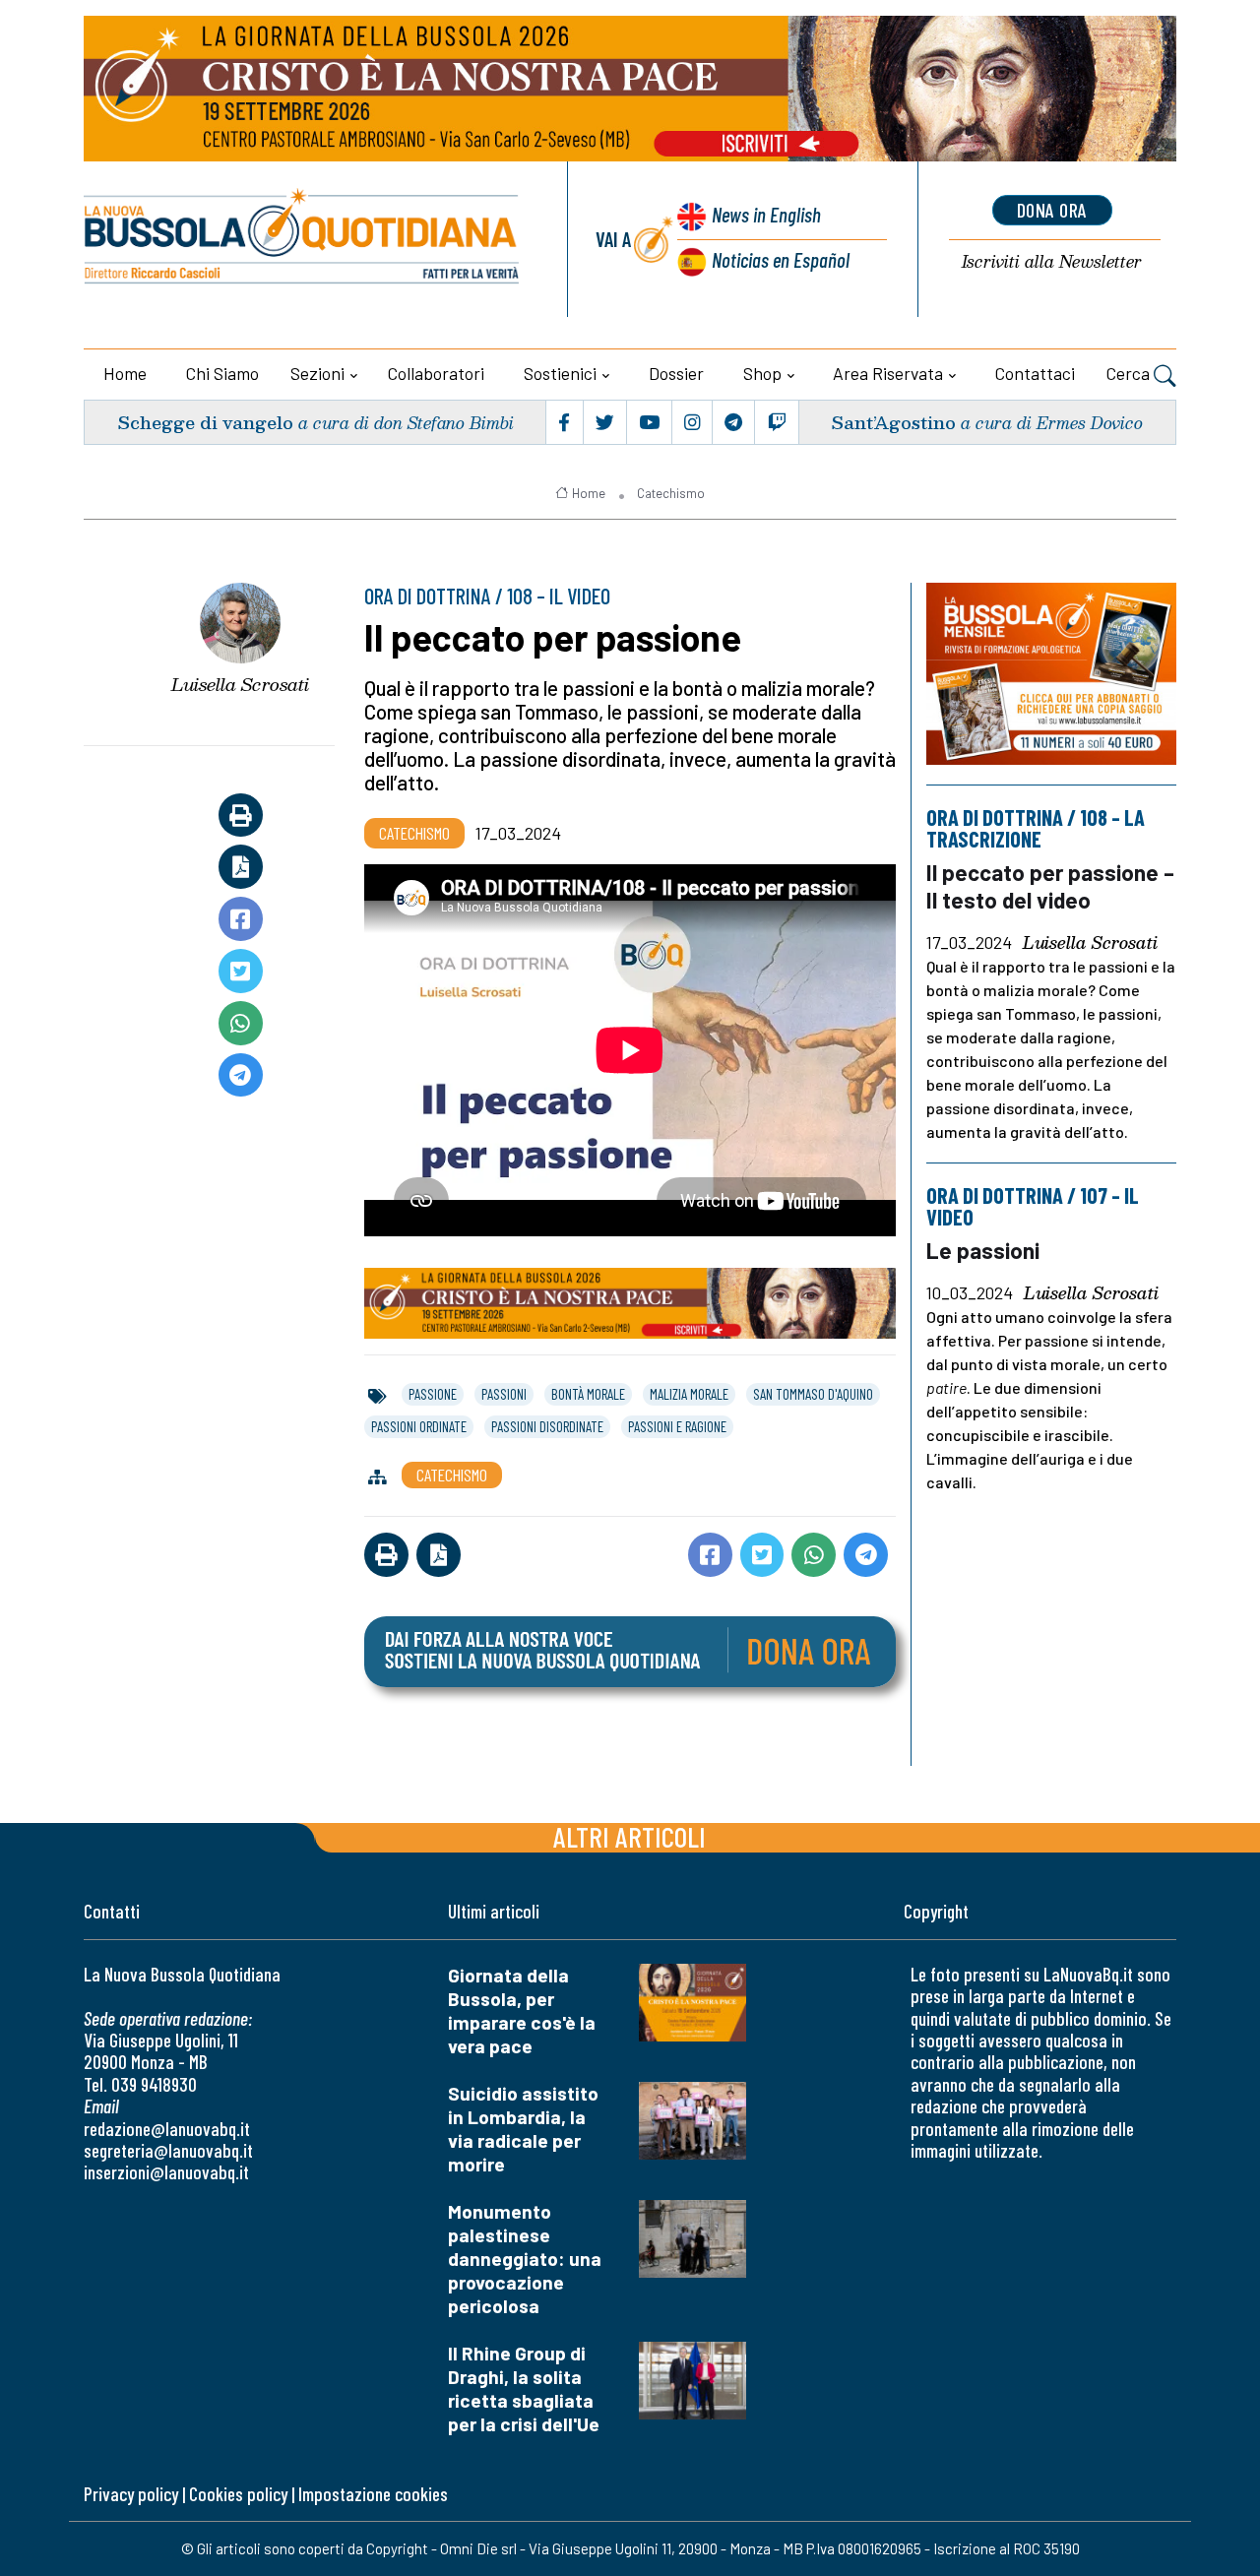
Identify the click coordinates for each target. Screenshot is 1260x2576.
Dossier (676, 373)
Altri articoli (630, 1836)
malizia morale (689, 1394)
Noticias (781, 259)
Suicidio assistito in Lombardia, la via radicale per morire (523, 2129)
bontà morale (588, 1394)
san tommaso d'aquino (813, 1394)
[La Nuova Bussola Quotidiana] (303, 239)
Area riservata (888, 373)
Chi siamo (222, 373)
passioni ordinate (419, 1426)
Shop (762, 373)
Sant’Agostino (893, 422)
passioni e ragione (677, 1426)
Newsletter (1052, 262)
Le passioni (983, 1250)
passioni (504, 1394)
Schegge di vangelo (205, 422)
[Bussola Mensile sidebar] (1051, 674)
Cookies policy (238, 2494)
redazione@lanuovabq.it (167, 2129)
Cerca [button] (1130, 373)
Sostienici (560, 373)
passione (433, 1394)
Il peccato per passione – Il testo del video (1050, 885)
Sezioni (317, 373)
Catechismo (671, 493)
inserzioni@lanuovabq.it (166, 2172)
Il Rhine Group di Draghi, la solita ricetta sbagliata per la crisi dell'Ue (524, 2388)
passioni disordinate (547, 1426)
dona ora (1052, 210)
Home (125, 373)
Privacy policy (131, 2494)
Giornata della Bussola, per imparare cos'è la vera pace (522, 2011)
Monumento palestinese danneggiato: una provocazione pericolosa (525, 2259)
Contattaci (1035, 373)
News (766, 214)
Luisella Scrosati (240, 684)
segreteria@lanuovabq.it (168, 2150)
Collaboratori (436, 373)
